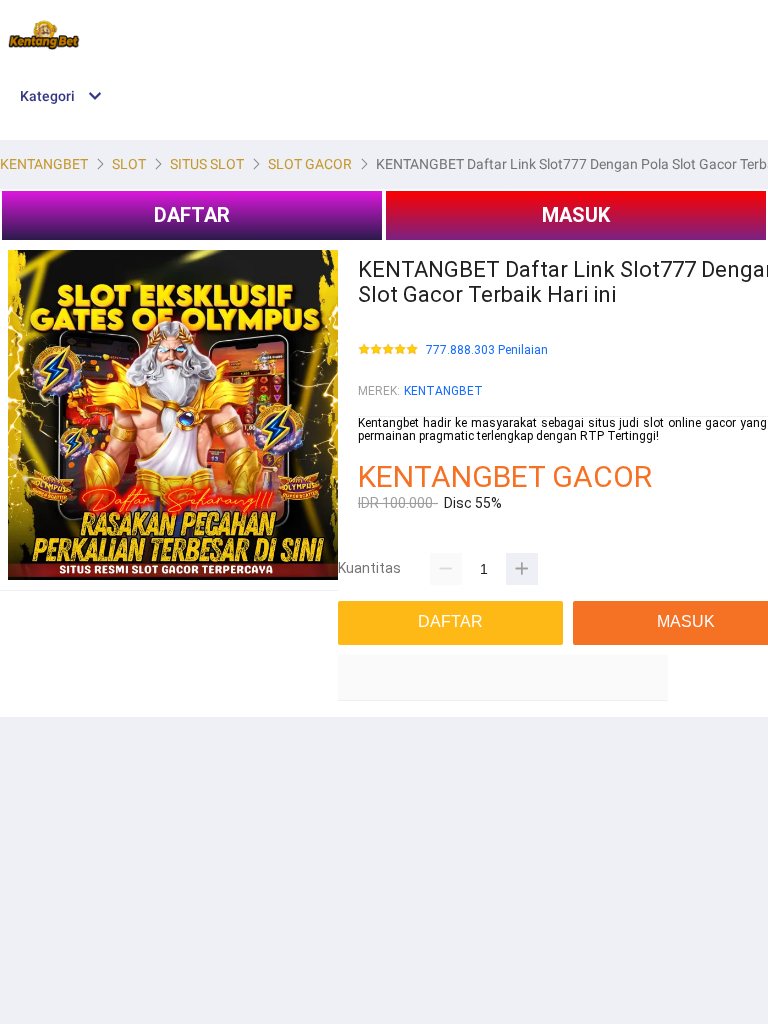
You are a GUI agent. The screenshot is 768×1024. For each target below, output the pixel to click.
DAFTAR (192, 215)
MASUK (576, 215)
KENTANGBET (443, 391)
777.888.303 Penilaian (487, 350)
